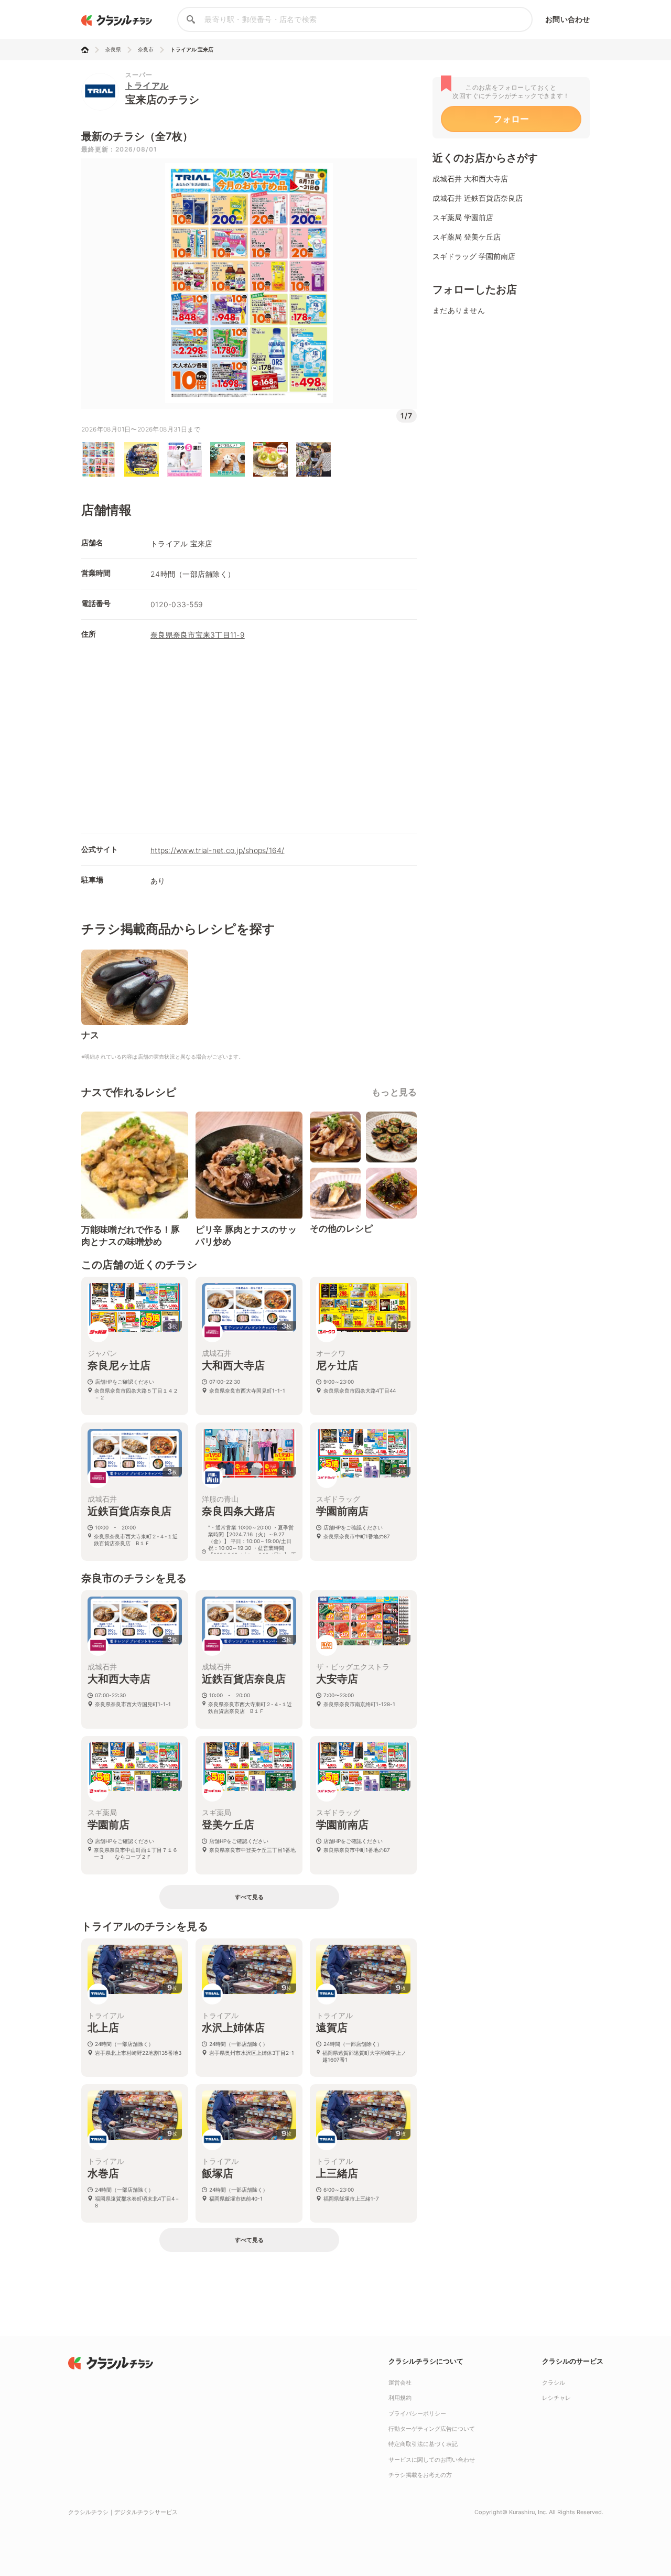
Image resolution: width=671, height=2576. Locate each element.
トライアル (147, 85)
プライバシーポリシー (417, 2413)
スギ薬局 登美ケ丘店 (467, 237)
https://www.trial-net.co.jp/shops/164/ (218, 850)
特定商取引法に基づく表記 (423, 2444)
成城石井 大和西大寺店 (470, 179)
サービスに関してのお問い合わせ (432, 2460)
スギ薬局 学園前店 (463, 217)
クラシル (554, 2383)
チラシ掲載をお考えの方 (420, 2475)
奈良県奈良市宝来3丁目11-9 (198, 635)
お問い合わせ (567, 19)
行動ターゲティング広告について (432, 2429)
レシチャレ (556, 2398)
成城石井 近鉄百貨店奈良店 (478, 198)
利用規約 (400, 2398)
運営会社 (400, 2383)
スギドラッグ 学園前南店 (474, 256)
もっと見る (394, 1092)
